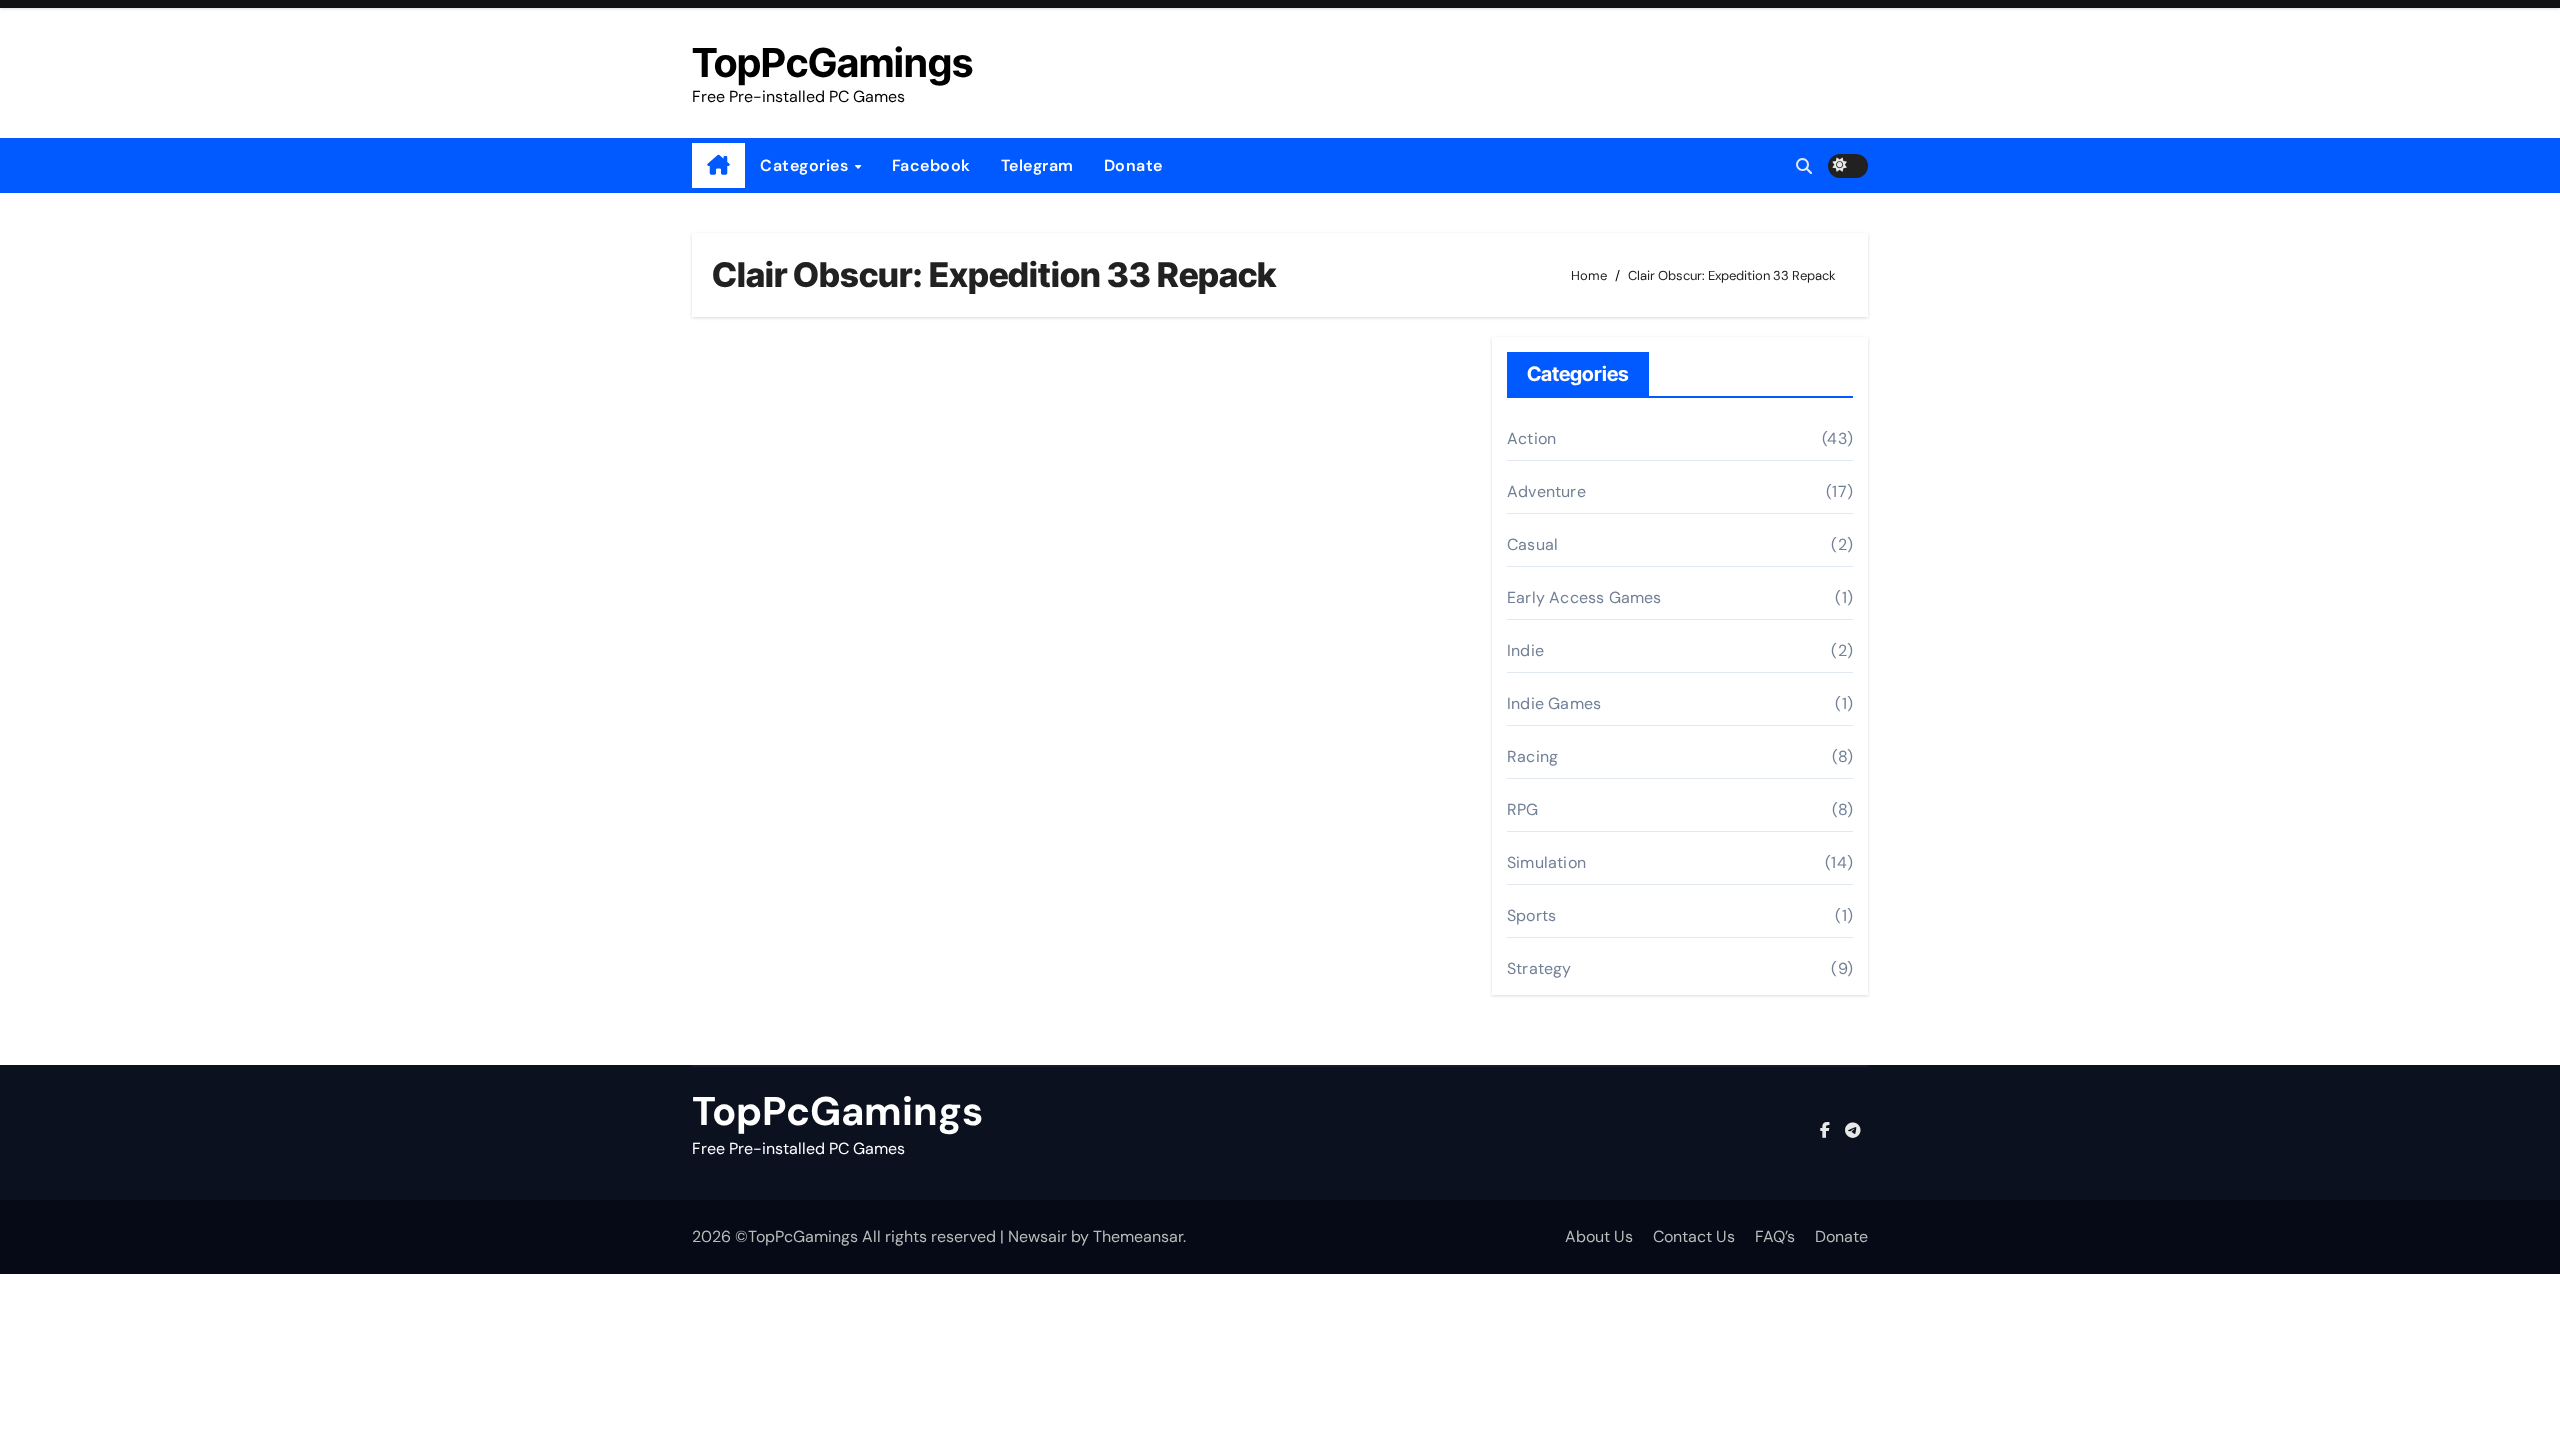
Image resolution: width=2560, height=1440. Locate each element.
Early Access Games (1584, 597)
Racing (1532, 756)
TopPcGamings (832, 62)
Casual (1532, 544)
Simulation (1546, 862)
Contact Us (1694, 1236)
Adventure (1546, 491)
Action (1531, 438)
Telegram (1037, 165)
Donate (1133, 165)
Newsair (1037, 1236)
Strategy (1539, 968)
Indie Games (1554, 703)
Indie (1525, 650)
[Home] (718, 166)
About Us (1599, 1236)
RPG (1523, 809)
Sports (1531, 915)
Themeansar (1138, 1236)
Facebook (931, 165)
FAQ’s (1775, 1236)
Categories (806, 165)
